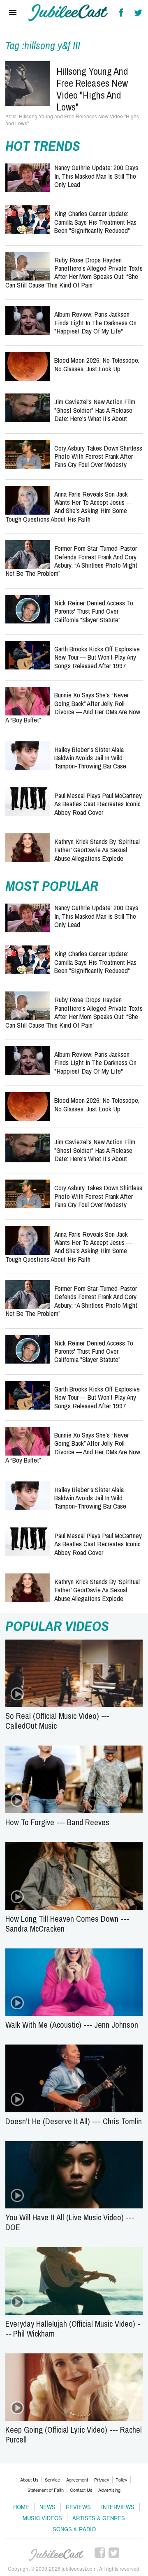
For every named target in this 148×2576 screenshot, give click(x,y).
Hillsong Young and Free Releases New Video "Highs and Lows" (92, 89)
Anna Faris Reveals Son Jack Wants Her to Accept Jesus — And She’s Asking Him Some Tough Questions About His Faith (69, 506)
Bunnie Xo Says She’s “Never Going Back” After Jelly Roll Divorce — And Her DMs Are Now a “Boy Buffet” (73, 707)
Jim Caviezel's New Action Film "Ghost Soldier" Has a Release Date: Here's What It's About (95, 410)
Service (52, 2479)
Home (21, 2507)
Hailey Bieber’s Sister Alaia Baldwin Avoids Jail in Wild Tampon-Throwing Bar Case (90, 758)
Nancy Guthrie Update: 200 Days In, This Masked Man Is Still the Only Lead (96, 176)
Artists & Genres (99, 2518)
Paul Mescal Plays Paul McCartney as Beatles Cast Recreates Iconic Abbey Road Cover (98, 804)
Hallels (68, 13)
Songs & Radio (74, 2529)
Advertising (109, 2490)
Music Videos (42, 2518)
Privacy (102, 2479)
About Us (29, 2479)
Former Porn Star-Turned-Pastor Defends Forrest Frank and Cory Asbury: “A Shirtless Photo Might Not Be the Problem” (71, 561)
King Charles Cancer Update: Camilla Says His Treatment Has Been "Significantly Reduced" (95, 222)
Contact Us (81, 2490)
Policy (121, 2479)
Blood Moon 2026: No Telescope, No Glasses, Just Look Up (97, 364)
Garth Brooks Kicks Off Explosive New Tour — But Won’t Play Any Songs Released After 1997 (97, 657)
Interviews (118, 2507)
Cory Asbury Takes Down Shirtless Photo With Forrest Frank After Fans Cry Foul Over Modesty (98, 456)
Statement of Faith (46, 2490)
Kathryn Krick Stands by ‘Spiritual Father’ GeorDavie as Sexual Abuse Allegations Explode (97, 850)
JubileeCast (57, 2555)
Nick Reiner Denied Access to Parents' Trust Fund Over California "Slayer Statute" (94, 611)
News (47, 2507)
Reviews (78, 2507)
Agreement (77, 2479)
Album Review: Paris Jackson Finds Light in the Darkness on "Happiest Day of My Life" (95, 322)
